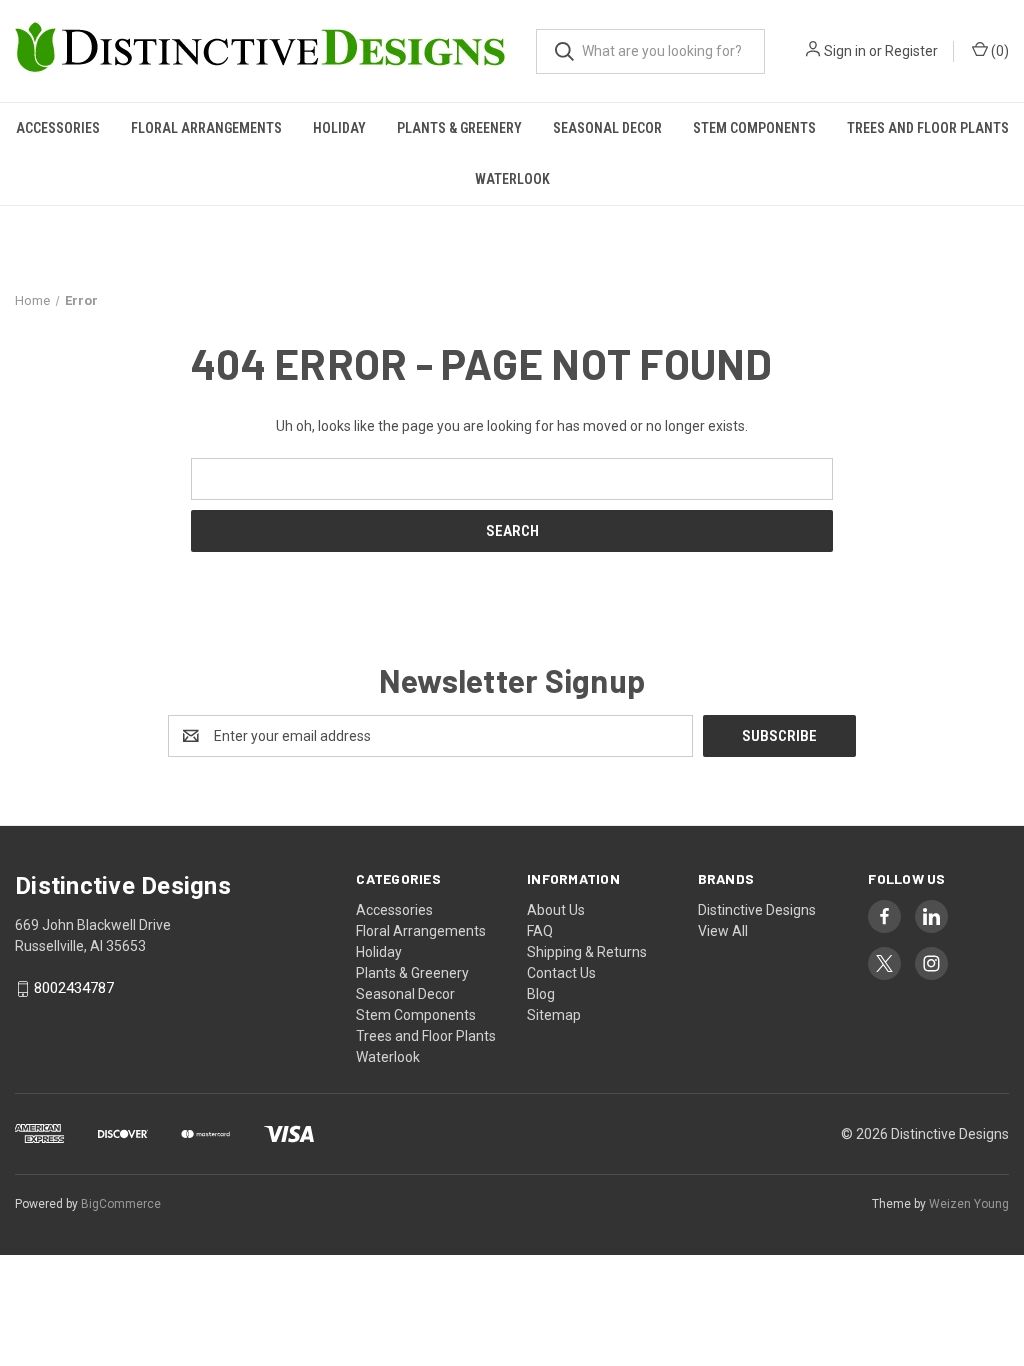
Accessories (58, 128)
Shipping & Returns (587, 952)
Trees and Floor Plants (928, 128)
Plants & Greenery (459, 128)
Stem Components (754, 128)
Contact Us (561, 973)
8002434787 (74, 989)
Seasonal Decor (607, 128)
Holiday (339, 128)
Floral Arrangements (206, 128)
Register (911, 51)
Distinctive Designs (757, 910)
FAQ (540, 931)
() (998, 51)
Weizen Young (969, 1204)
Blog (541, 994)
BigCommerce (121, 1204)
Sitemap (554, 1015)
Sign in (845, 51)
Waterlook (512, 179)
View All (723, 931)
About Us (556, 910)
